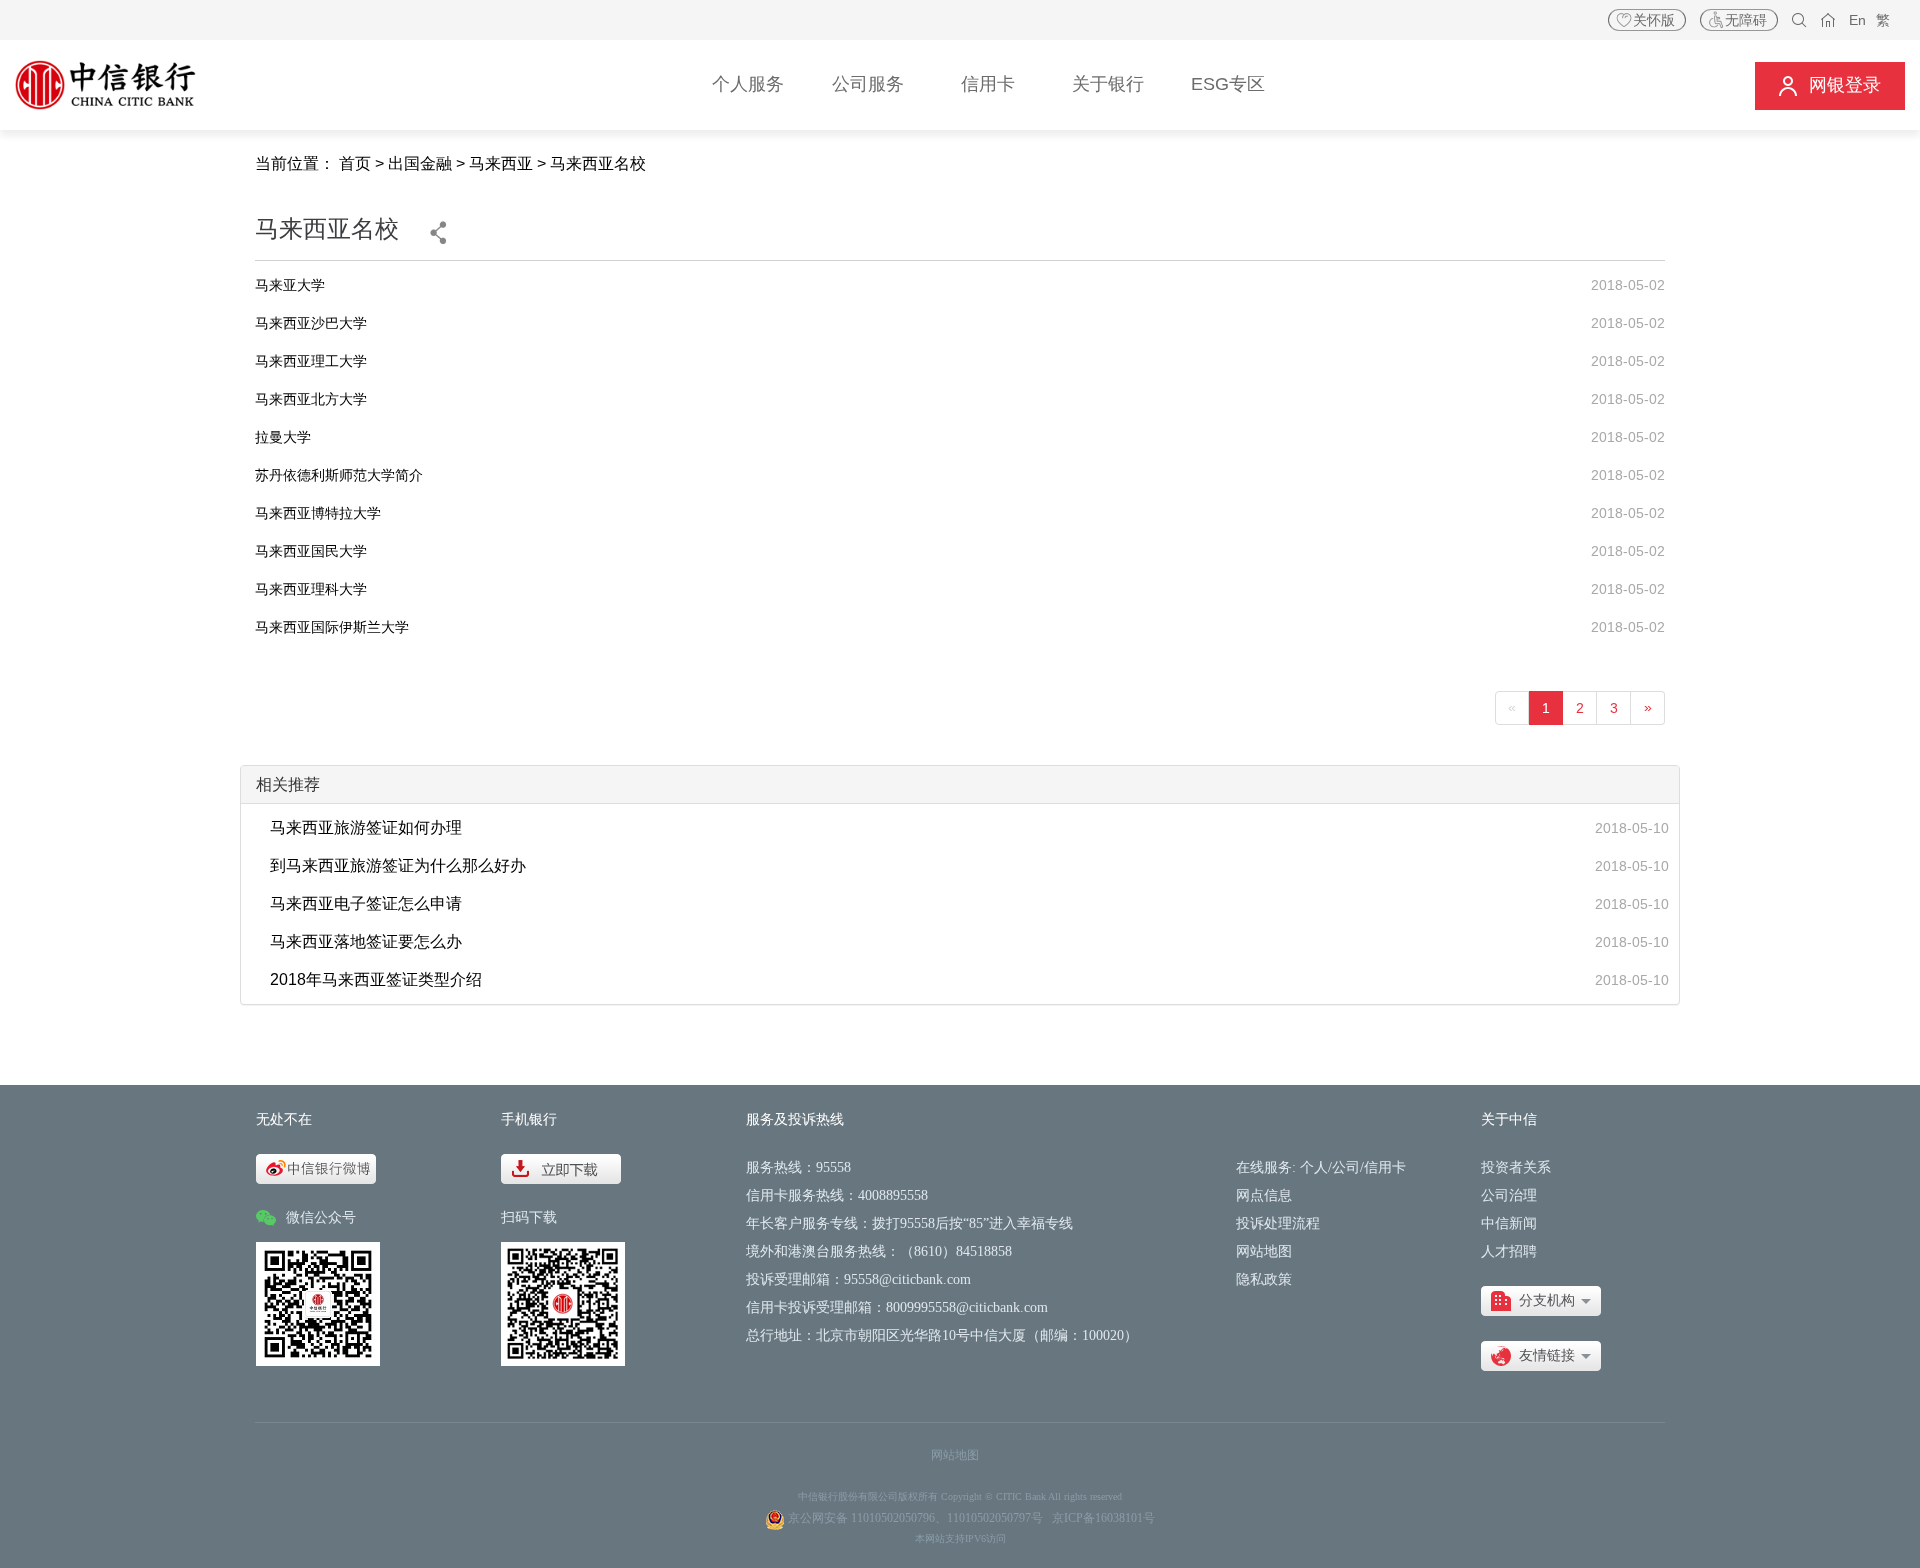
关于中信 (1509, 1119)
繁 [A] (1883, 20)
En (1857, 20)
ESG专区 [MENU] (1228, 84)
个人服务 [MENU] (748, 84)
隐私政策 (1264, 1279)
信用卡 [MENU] (988, 84)
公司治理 (1509, 1195)
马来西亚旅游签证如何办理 (366, 827)
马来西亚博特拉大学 (318, 513)
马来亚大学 (290, 285)
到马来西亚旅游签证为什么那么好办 (398, 865)
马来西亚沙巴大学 (311, 323)
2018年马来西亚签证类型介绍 (376, 979)
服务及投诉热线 (795, 1119)
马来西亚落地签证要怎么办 (366, 941)
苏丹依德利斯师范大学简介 (339, 475)
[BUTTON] (1830, 85)
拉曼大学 (283, 437)
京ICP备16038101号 (1103, 1518)
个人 (1314, 1167)
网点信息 (1264, 1195)
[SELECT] (1541, 1301)
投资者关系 (1516, 1167)
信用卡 (1385, 1167)
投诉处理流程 (1278, 1223)
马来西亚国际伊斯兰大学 (332, 627)
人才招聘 (1509, 1251)
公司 (1346, 1167)
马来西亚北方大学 (311, 399)
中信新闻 (1509, 1223)
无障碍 (1746, 20)
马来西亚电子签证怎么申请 (366, 903)
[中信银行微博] (316, 1168)
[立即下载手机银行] (561, 1168)
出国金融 (420, 163)
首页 (355, 163)
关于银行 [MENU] (1108, 84)
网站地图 (1264, 1251)
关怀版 (1654, 20)
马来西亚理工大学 (311, 361)
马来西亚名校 (598, 163)
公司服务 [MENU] (868, 84)
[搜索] (1799, 20)
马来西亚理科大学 (311, 589)
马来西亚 (501, 163)
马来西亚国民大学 (311, 551)
